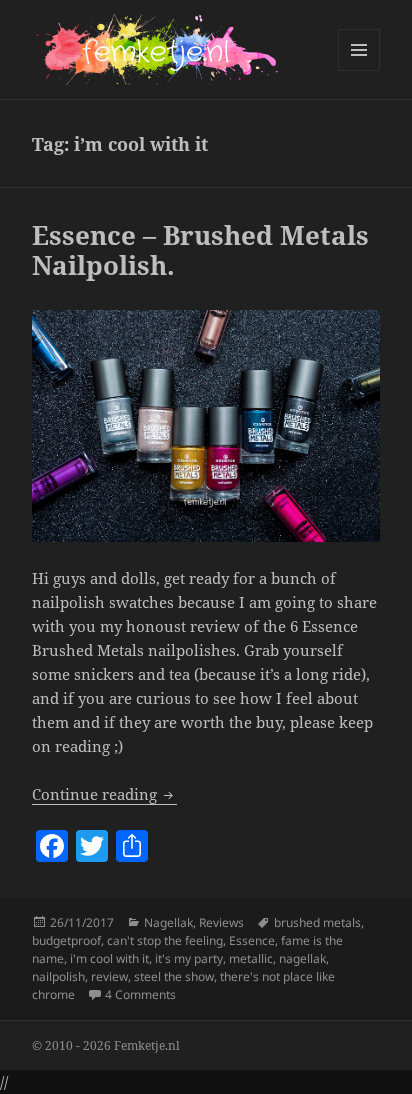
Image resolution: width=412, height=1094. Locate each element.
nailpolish (58, 976)
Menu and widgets (359, 70)
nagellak (302, 958)
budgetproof (66, 940)
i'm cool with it (109, 958)
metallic (251, 958)
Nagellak (168, 922)
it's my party (189, 958)
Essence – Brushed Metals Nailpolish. (200, 250)
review (109, 976)
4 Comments (140, 994)
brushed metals (317, 922)
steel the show (174, 976)
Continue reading (104, 794)
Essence (252, 940)
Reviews (221, 922)
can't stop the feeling (165, 940)
